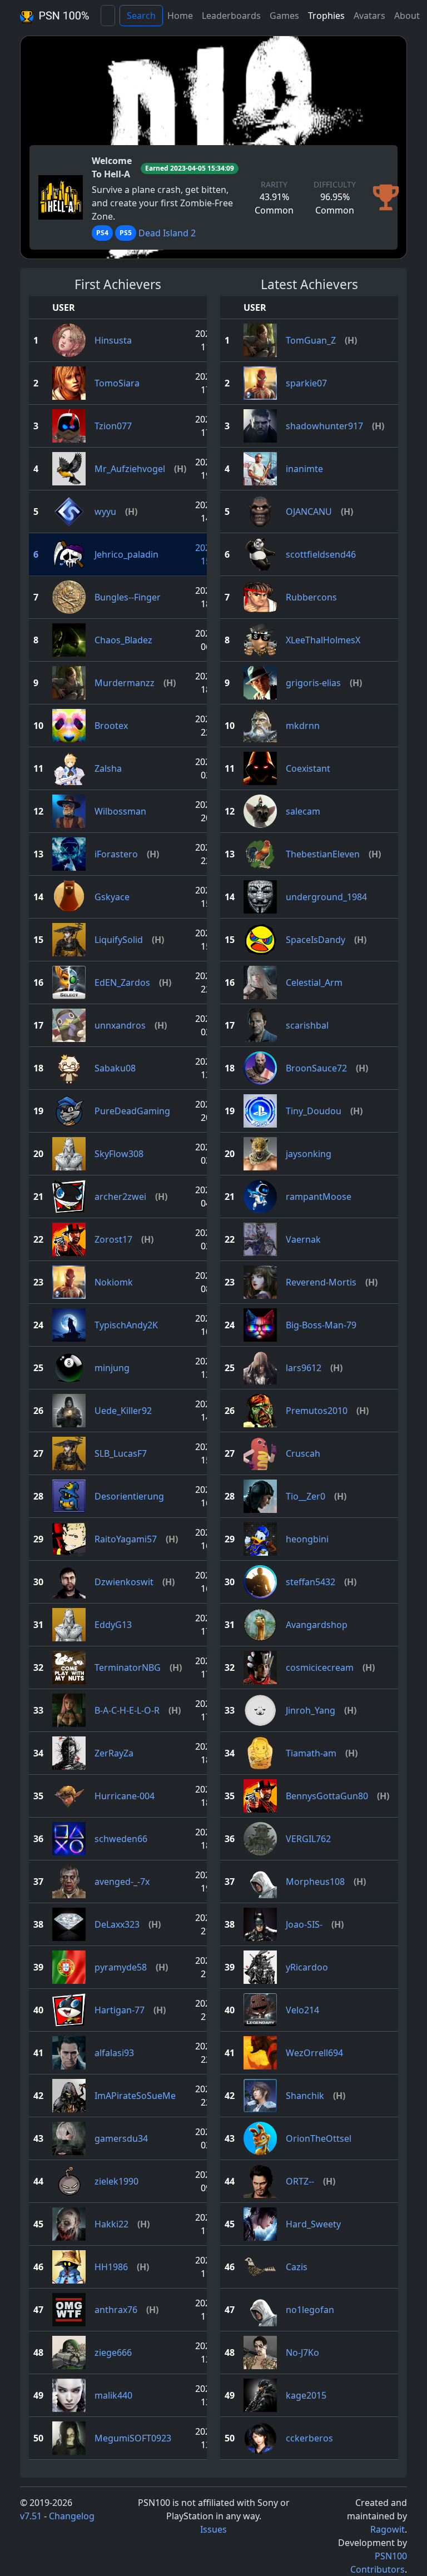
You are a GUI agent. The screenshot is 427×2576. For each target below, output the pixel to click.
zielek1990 (116, 2181)
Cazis (297, 2267)
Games (284, 16)
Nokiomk (114, 1282)
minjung (112, 1368)
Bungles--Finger (128, 597)
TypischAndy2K (126, 1325)
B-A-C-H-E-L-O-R (127, 1710)
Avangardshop (317, 1625)
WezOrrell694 (314, 2053)
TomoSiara (117, 383)
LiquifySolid (119, 940)
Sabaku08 (115, 1068)
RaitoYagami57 (126, 1539)
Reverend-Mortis (321, 1282)
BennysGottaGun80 (327, 1796)
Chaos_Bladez (123, 640)
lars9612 (304, 1368)
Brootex (111, 726)
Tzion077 (113, 426)
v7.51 (31, 2516)
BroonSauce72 (316, 1068)
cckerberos (309, 2438)
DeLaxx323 (117, 1924)
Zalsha (108, 768)
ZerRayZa (114, 1753)
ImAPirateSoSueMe (135, 2096)
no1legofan (310, 2310)
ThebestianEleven (323, 854)
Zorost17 (113, 1239)
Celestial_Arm (314, 982)
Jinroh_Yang (311, 1710)
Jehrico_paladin (126, 554)
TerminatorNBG (128, 1667)
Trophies (326, 16)
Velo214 (302, 2010)
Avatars (369, 16)
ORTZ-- (300, 2181)
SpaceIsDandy (316, 940)
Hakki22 (111, 2224)
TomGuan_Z (311, 340)
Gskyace (112, 897)
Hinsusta (113, 340)
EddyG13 (113, 1625)
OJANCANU (309, 512)
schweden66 (121, 1839)
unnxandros (120, 1025)
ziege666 (113, 2352)
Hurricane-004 (125, 1796)
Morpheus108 (315, 1882)
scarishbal (307, 1025)
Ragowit (388, 2529)
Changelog (72, 2516)
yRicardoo (307, 1967)
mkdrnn (303, 726)
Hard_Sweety (313, 2224)
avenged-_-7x (122, 1882)
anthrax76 (116, 2310)
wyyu (105, 512)
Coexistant (308, 768)
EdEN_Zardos (122, 982)
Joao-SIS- (304, 1924)
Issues (213, 2529)
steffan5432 (311, 1582)
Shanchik (305, 2096)
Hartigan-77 (120, 2010)
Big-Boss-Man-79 (321, 1325)
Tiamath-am (311, 1753)
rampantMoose (319, 1197)
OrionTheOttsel (319, 2138)
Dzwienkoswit (124, 1582)
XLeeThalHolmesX (323, 640)
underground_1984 (326, 897)
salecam (303, 811)
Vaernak (303, 1239)
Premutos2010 (317, 1411)
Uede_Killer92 (123, 1411)
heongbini (307, 1539)
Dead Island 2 (167, 233)
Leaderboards (231, 16)
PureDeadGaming (132, 1111)
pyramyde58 (121, 1967)
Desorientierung (129, 1496)
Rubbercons (311, 597)
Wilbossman (120, 811)
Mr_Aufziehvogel (130, 469)
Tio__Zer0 (306, 1496)
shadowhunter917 (324, 426)
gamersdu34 (121, 2138)
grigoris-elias (313, 683)
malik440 (113, 2395)
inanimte (304, 469)
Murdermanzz (125, 683)
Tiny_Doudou (314, 1111)
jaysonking (309, 1154)
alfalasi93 (114, 2053)
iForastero (116, 854)
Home (180, 16)
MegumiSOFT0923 (133, 2438)
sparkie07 (306, 383)
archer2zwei (120, 1197)
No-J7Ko (302, 2352)
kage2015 (306, 2395)
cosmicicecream (320, 1667)
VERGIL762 (308, 1839)
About (407, 16)
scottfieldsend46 (321, 554)
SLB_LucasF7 (121, 1453)
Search (141, 16)
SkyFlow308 (119, 1154)
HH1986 (111, 2267)
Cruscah (303, 1453)
